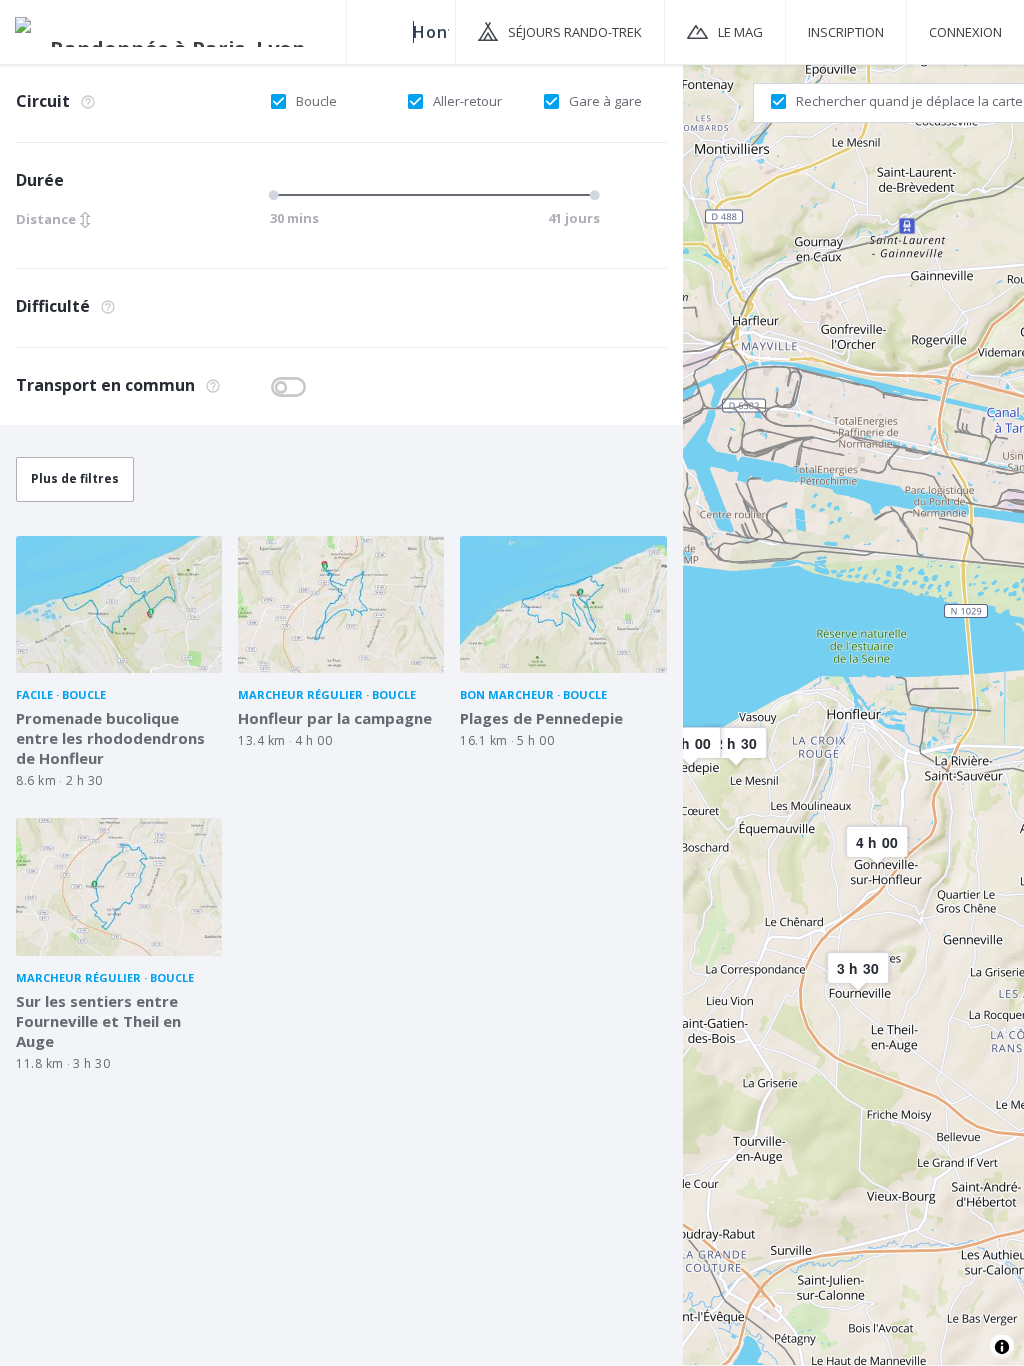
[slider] (277, 195)
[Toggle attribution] (1002, 1347)
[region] (853, 714)
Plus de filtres (75, 478)
